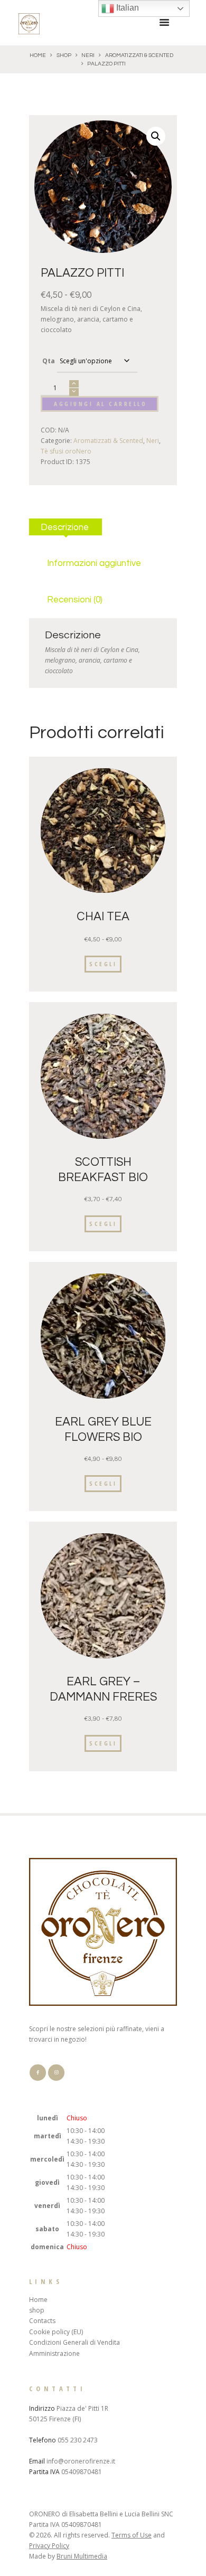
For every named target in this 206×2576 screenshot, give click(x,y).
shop (64, 55)
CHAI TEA (103, 917)
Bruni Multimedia (82, 2556)
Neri (88, 55)
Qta (49, 361)
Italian (127, 8)
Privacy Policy (49, 2546)
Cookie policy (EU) (56, 2332)
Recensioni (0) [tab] (75, 600)
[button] (156, 136)
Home (38, 55)
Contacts (42, 2321)
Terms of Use (132, 2535)
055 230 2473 (78, 2440)
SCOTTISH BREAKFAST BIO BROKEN (103, 1178)
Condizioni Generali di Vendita (74, 2342)
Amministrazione (54, 2353)
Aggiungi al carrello (100, 404)
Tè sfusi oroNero (66, 451)
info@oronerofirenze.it (81, 2461)
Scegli (103, 964)
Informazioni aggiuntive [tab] (94, 563)
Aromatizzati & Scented (139, 55)
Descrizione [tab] (65, 527)
